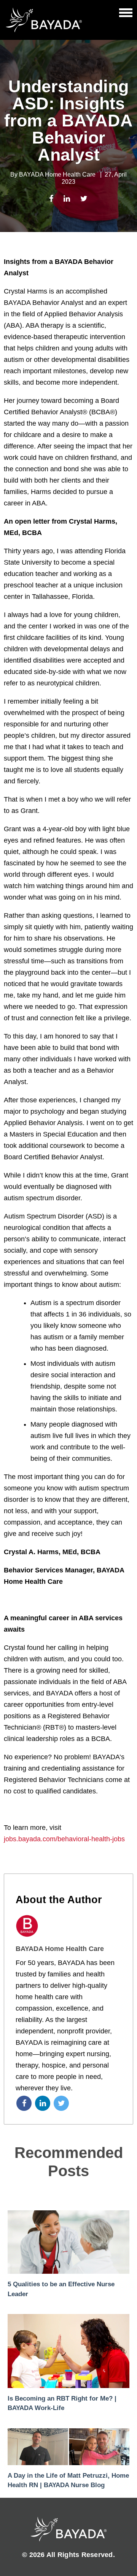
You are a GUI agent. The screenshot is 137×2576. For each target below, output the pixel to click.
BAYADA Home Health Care (57, 174)
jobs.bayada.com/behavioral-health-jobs (64, 1839)
